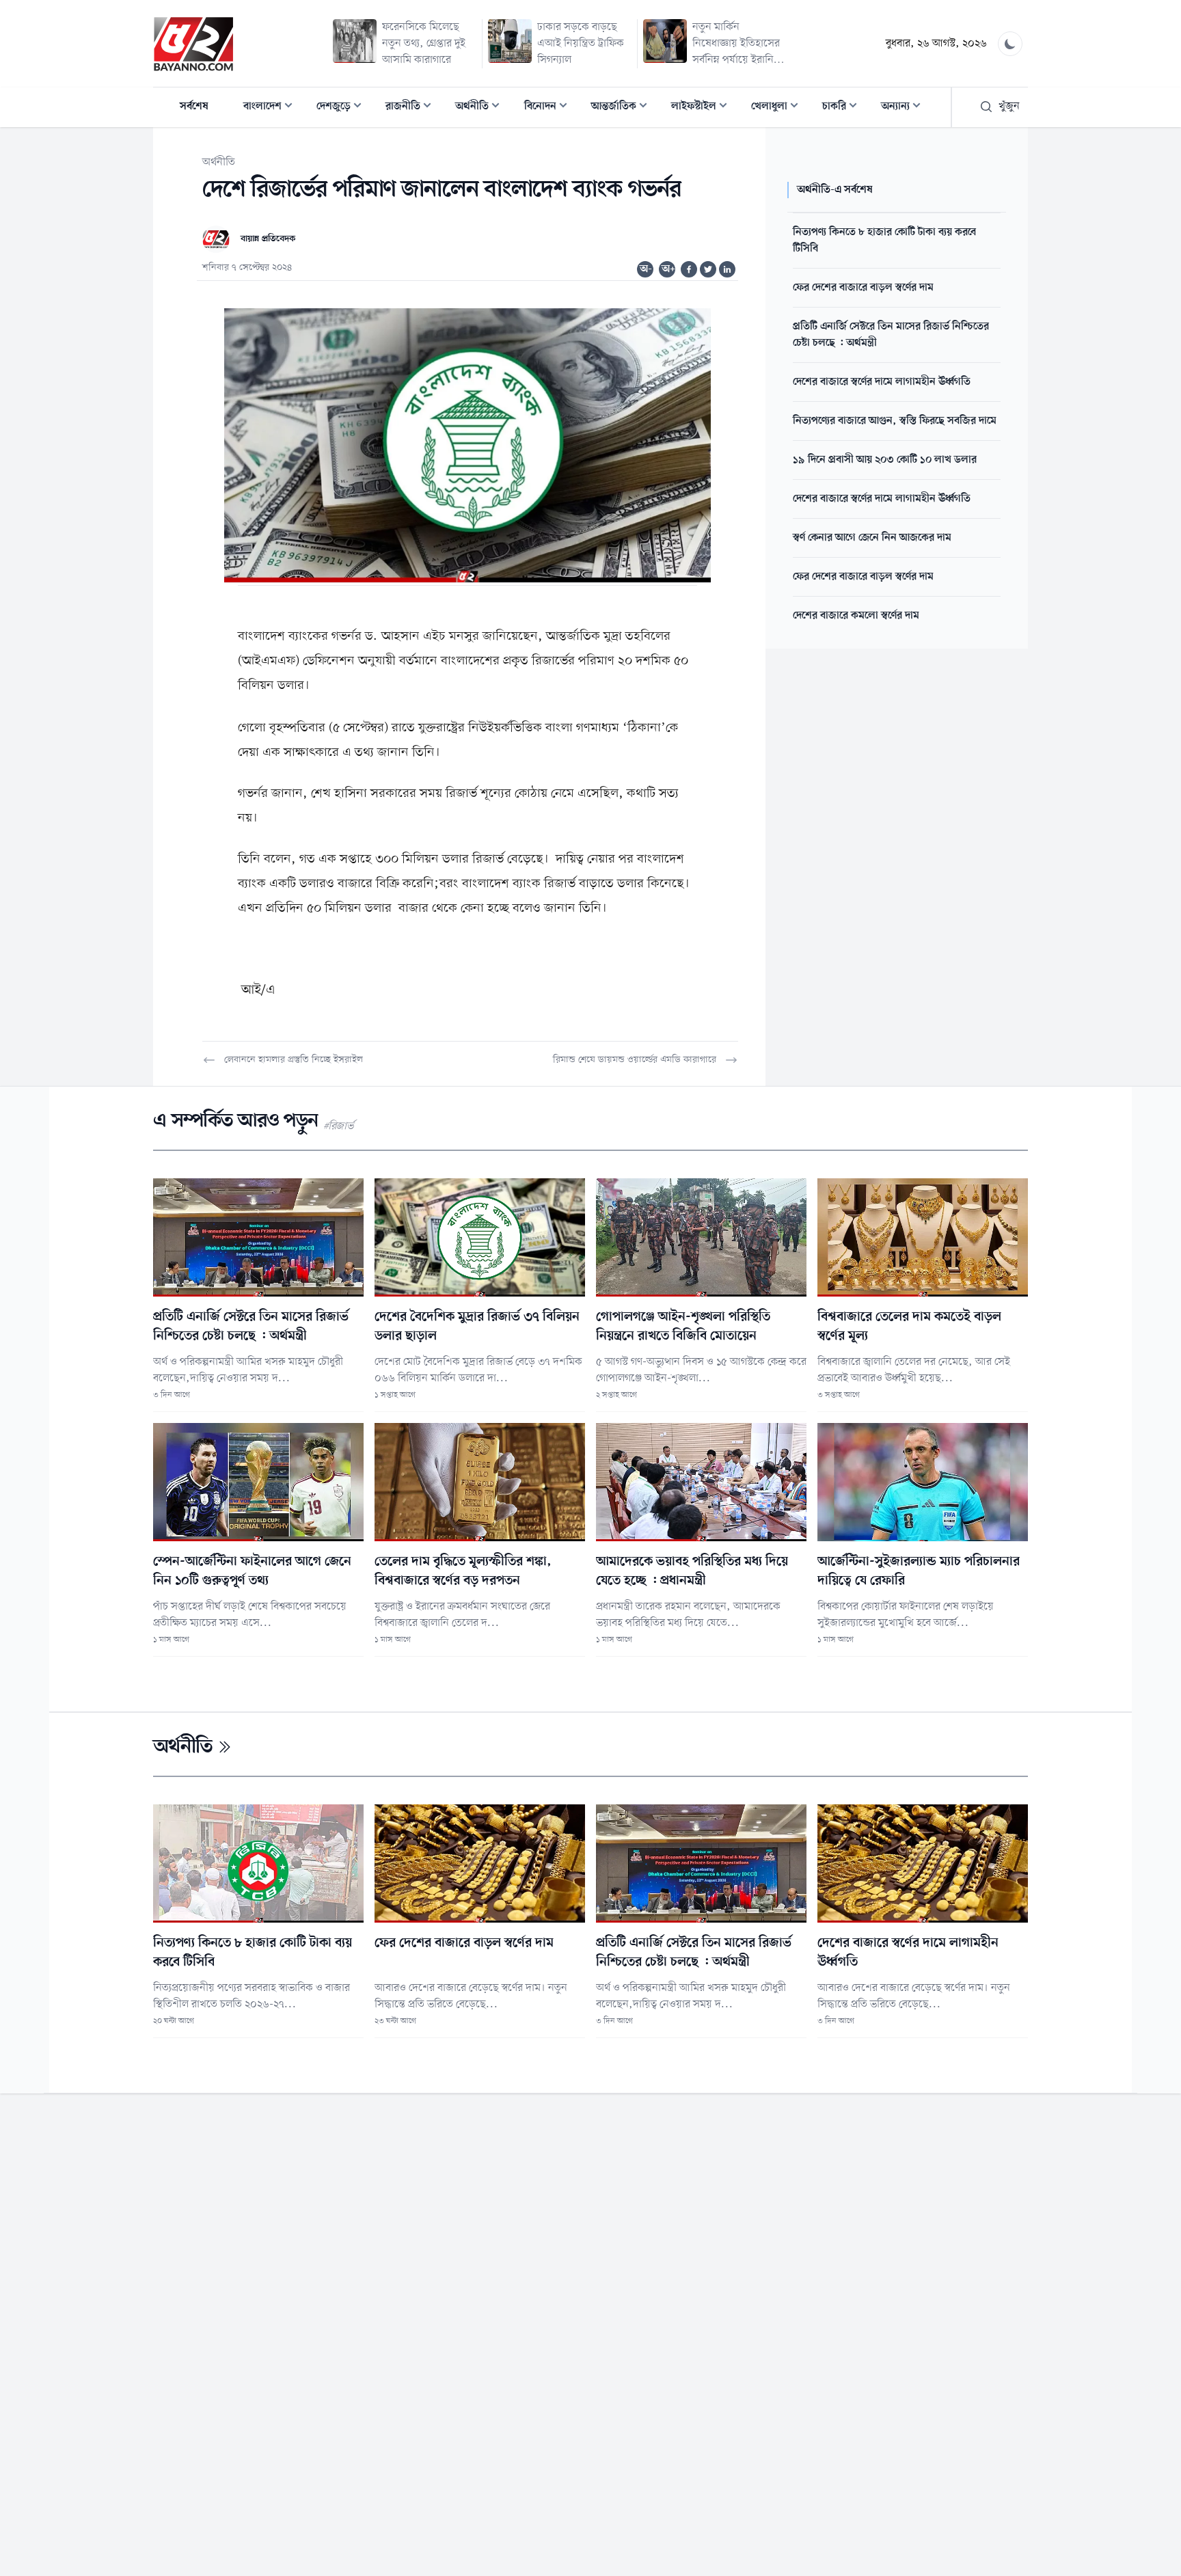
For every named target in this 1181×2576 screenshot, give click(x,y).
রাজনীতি (412, 108)
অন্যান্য (905, 108)
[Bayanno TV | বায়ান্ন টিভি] (193, 44)
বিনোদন (550, 108)
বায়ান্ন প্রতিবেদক (268, 239)
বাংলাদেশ (272, 108)
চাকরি (844, 108)
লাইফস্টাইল (703, 108)
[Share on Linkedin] (727, 269)
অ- (646, 269)
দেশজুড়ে (343, 108)
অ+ (668, 269)
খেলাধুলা (779, 108)
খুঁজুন (1009, 107)
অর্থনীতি (481, 108)
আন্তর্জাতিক (623, 108)
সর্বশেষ (194, 107)
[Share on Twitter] (708, 269)
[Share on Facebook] (689, 269)
